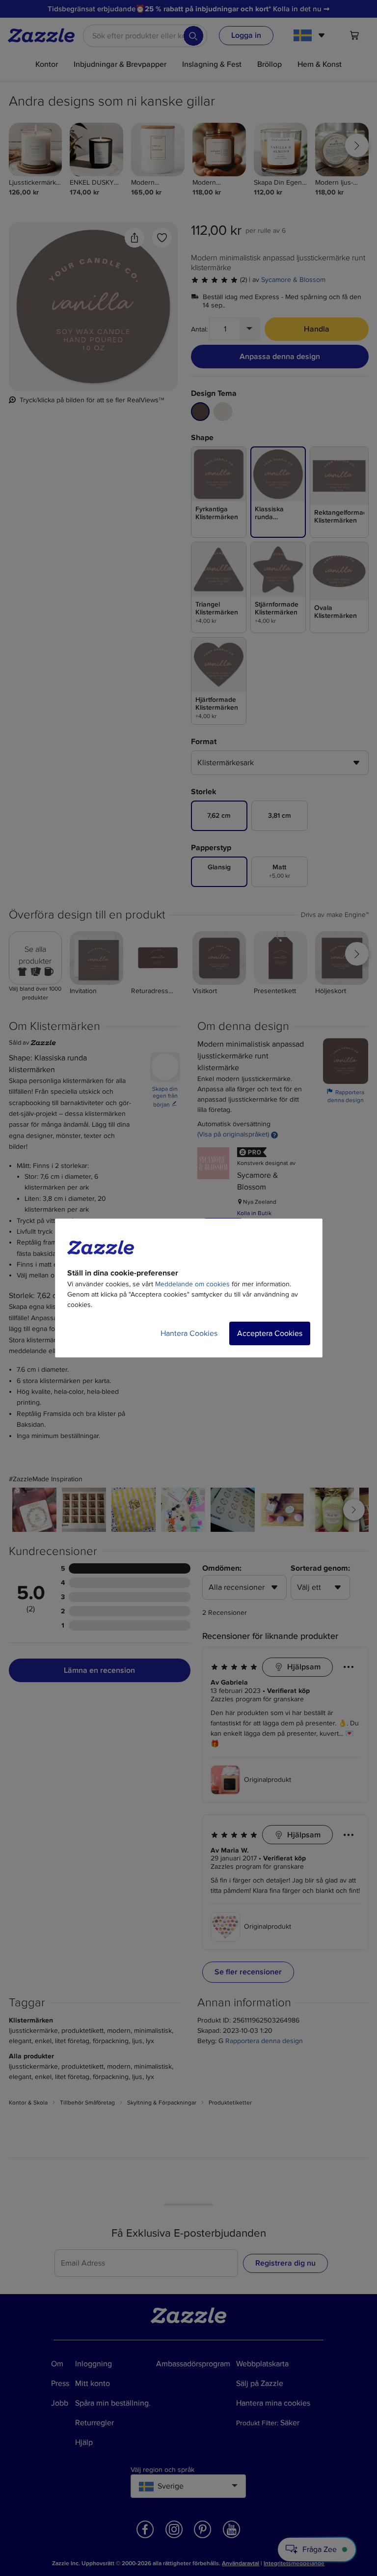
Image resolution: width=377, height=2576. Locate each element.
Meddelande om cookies (192, 1284)
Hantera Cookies (189, 1333)
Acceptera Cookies (270, 1333)
